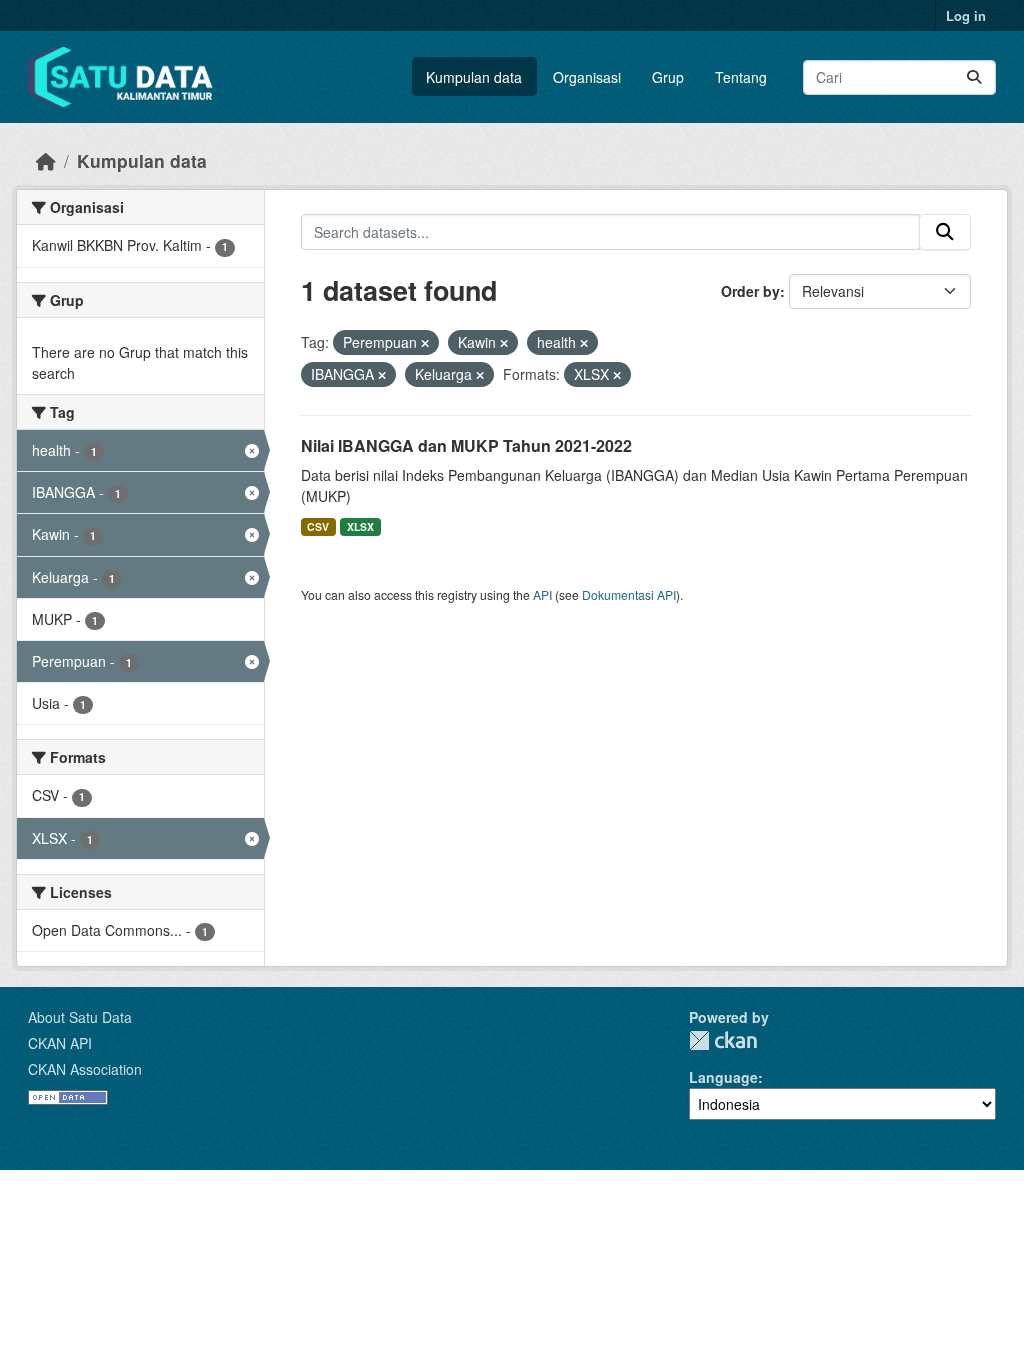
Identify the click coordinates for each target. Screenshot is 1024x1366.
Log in (966, 15)
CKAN (723, 1040)
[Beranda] (46, 160)
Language (723, 1077)
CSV (318, 526)
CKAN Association (85, 1069)
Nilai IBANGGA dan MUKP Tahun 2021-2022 (466, 445)
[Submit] (974, 77)
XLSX (360, 526)
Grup (668, 77)
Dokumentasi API (629, 594)
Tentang (741, 77)
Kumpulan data (474, 77)
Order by (750, 291)
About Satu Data (80, 1017)
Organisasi (587, 77)
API (542, 594)
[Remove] (425, 343)
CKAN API (60, 1043)
